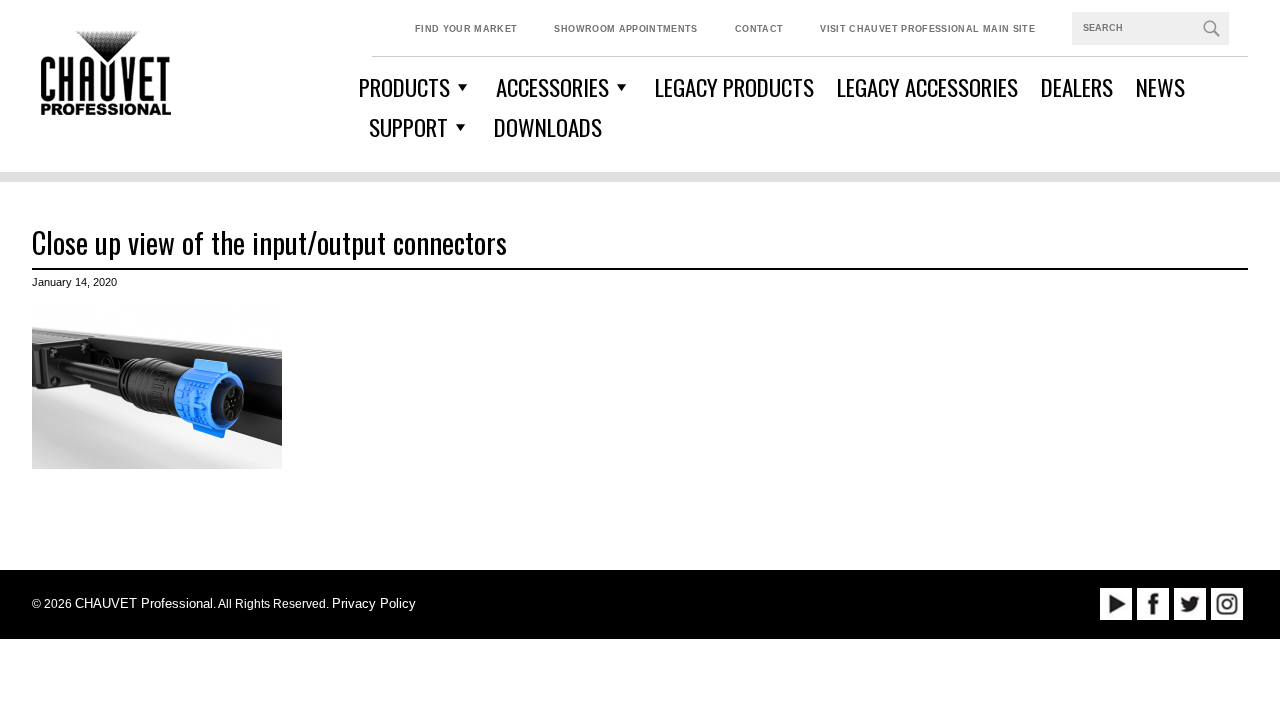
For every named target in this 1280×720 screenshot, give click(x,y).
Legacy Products (734, 87)
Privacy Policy (374, 603)
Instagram (1227, 604)
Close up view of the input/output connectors (269, 242)
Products (404, 87)
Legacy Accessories (927, 87)
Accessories (552, 87)
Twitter (1190, 604)
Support (408, 127)
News (1160, 87)
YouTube (1116, 604)
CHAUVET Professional (144, 603)
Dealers (1077, 87)
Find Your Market (466, 29)
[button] (1211, 28)
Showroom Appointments (625, 29)
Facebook (1153, 604)
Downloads (548, 127)
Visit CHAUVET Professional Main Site (927, 29)
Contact (759, 29)
